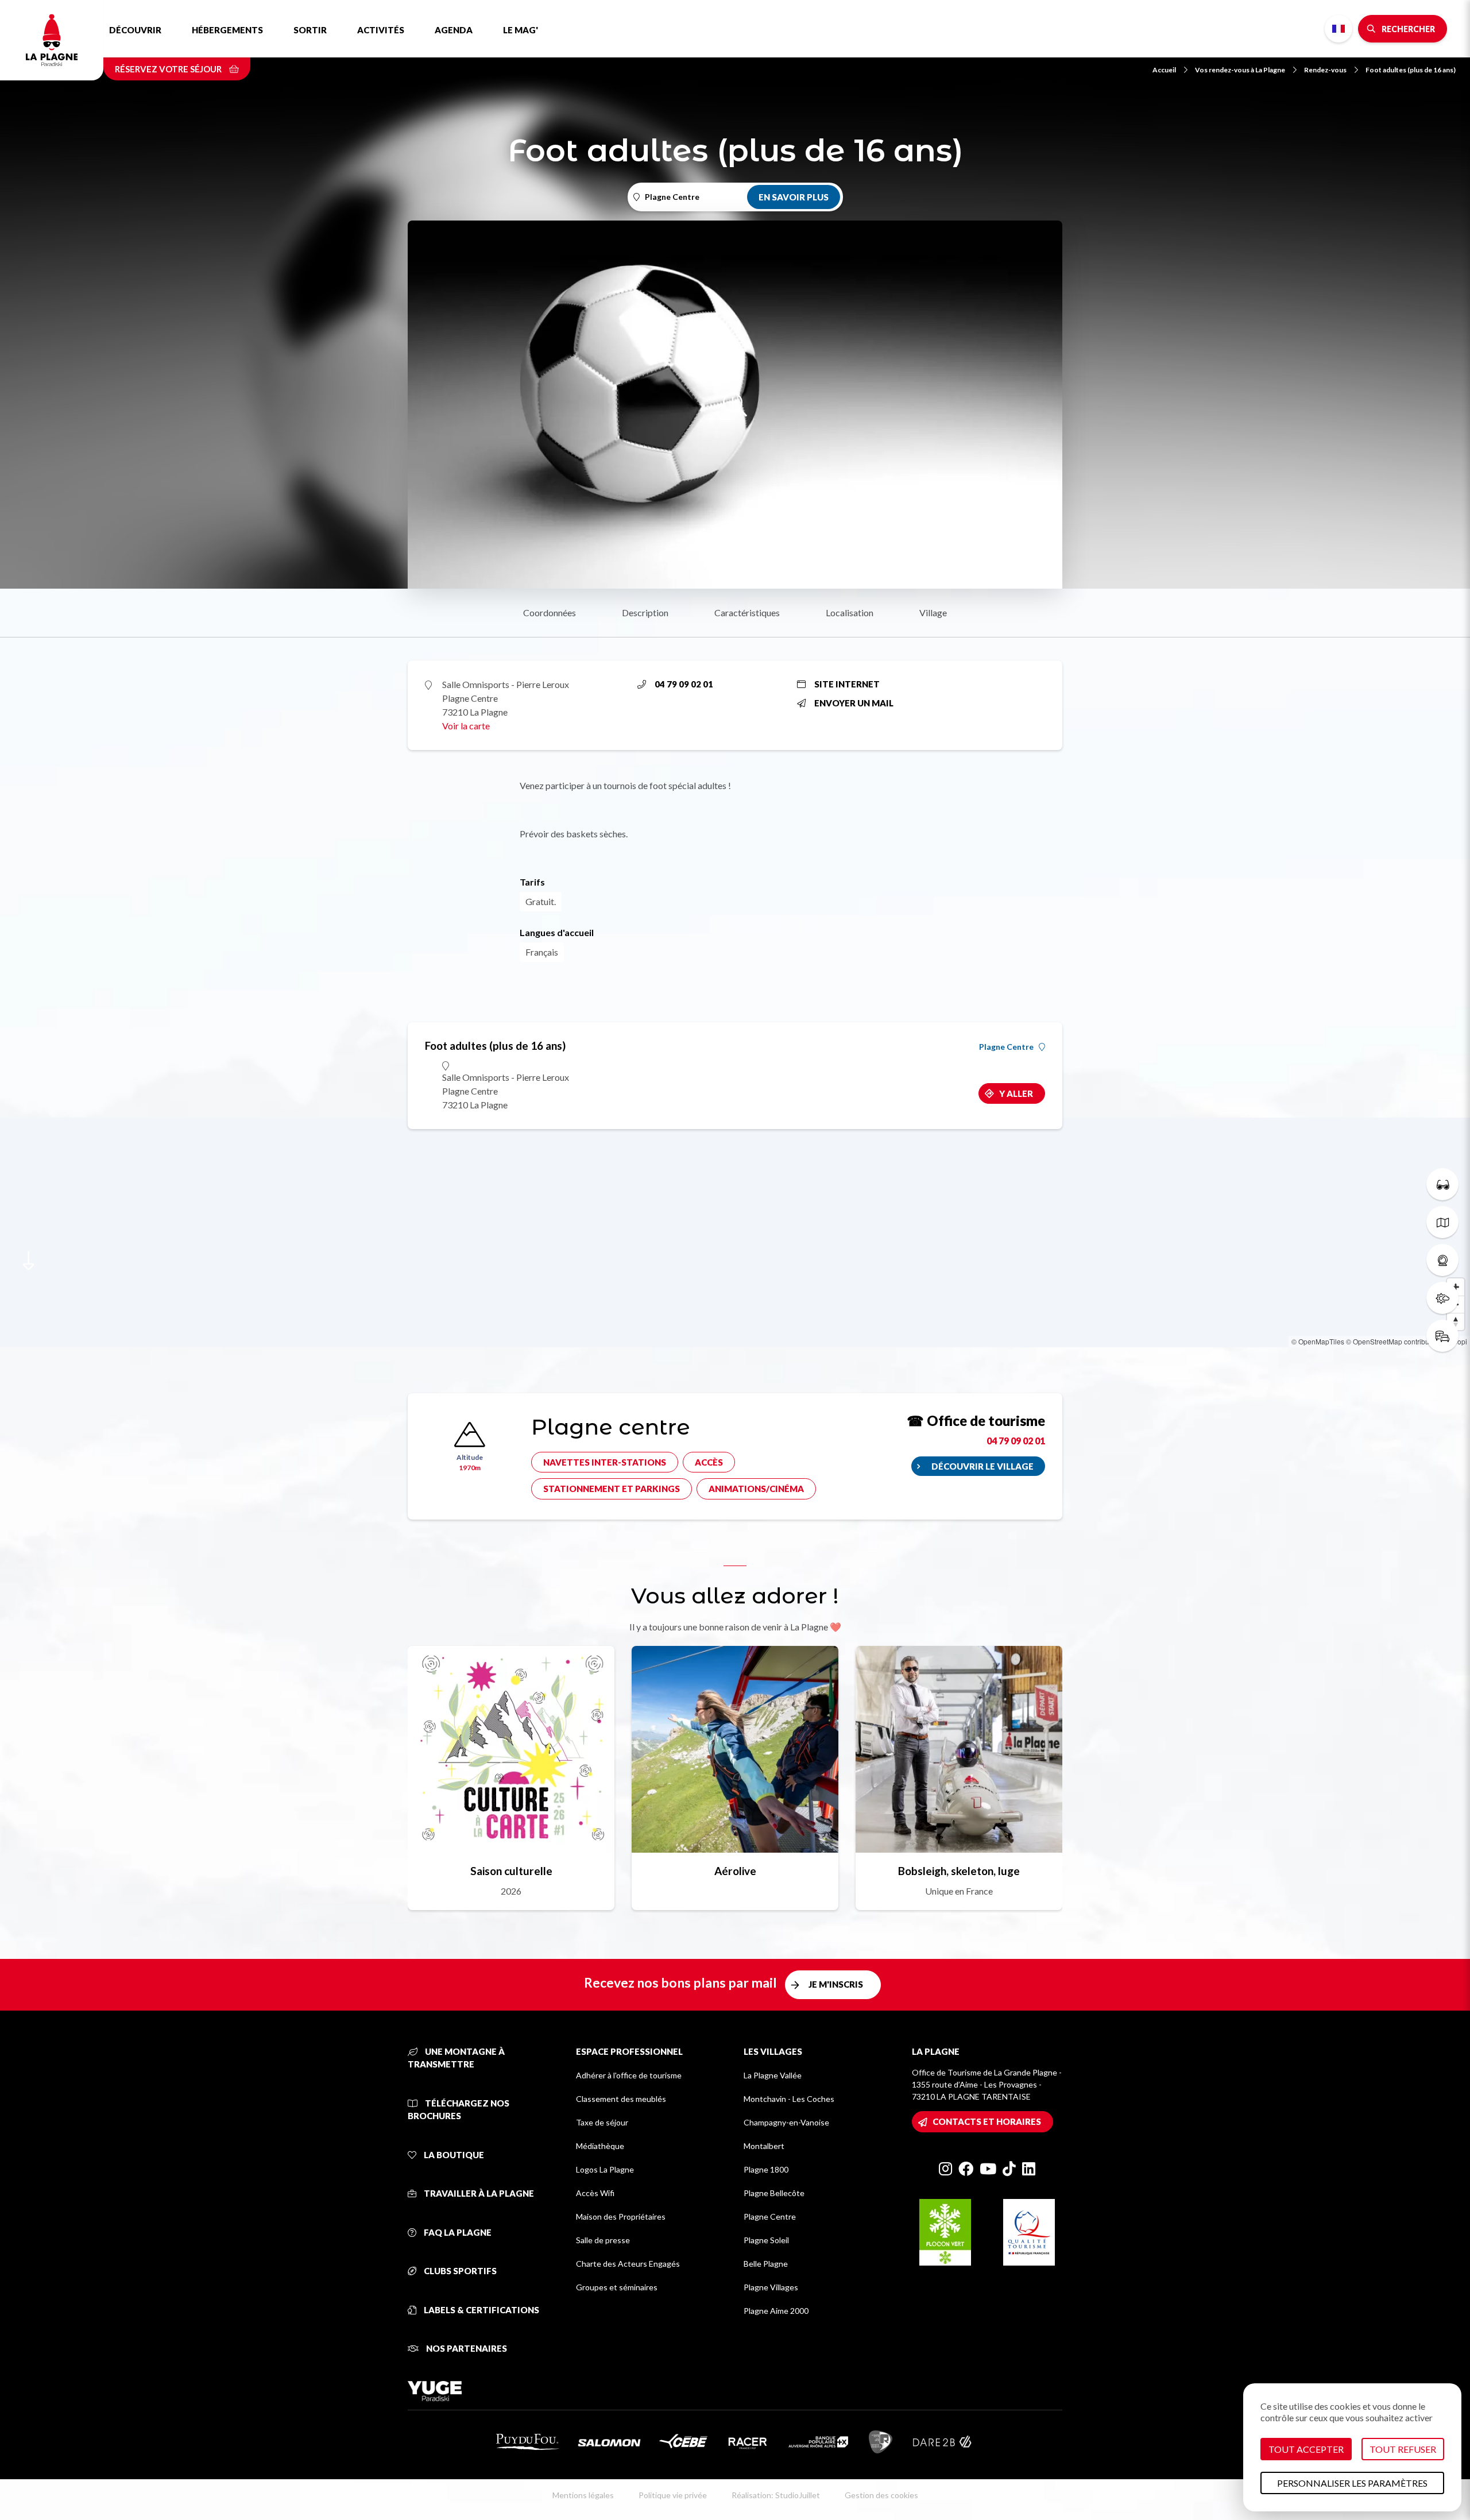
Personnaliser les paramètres (1352, 2483)
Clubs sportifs (459, 2271)
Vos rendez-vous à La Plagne (1240, 70)
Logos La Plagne (605, 2169)
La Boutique (453, 2155)
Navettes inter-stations (605, 1462)
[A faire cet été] (1442, 1184)
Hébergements (227, 30)
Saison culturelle (511, 1871)
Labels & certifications (481, 2310)
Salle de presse (603, 2240)
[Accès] (1442, 1336)
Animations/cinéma (756, 1489)
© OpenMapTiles (1318, 1341)
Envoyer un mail (854, 703)
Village (933, 612)
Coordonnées (550, 612)
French (1339, 29)
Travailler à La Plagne (478, 2193)
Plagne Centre (1006, 1047)
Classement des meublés (621, 2099)
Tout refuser (1403, 2449)
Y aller (1016, 1093)
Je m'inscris (836, 1984)
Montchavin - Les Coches (789, 2099)
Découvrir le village (982, 1466)
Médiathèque (600, 2146)
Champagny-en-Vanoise (786, 2122)
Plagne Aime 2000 (776, 2311)
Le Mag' (521, 30)
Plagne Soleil (766, 2240)
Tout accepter (1306, 2449)
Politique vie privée (673, 2495)
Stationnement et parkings (612, 1489)
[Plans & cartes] (1442, 1222)
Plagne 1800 (766, 2169)
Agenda (454, 30)
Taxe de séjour (602, 2122)
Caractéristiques (747, 612)
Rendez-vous (1325, 70)
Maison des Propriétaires (621, 2216)
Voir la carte (466, 726)
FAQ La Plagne (457, 2232)
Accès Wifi (595, 2193)
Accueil (1164, 70)
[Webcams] (1442, 1260)
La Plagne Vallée (773, 2075)
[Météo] (1442, 1298)
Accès (709, 1462)
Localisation (850, 612)
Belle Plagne (766, 2264)
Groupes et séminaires (617, 2287)
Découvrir (135, 30)
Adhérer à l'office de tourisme (629, 2075)
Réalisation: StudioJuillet (776, 2495)
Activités (381, 30)
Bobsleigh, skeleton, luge (959, 1871)
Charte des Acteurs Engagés (628, 2264)
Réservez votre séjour (169, 69)
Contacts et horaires (987, 2121)
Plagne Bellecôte (774, 2193)
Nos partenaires (466, 2348)
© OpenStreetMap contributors (1393, 1341)
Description (645, 612)
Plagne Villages (771, 2287)
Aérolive (735, 1871)
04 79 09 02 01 (684, 684)
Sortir (310, 30)
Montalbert (764, 2146)
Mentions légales (583, 2495)
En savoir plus (794, 197)
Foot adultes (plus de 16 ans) (1411, 70)
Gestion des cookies (881, 2495)
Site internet (847, 684)
